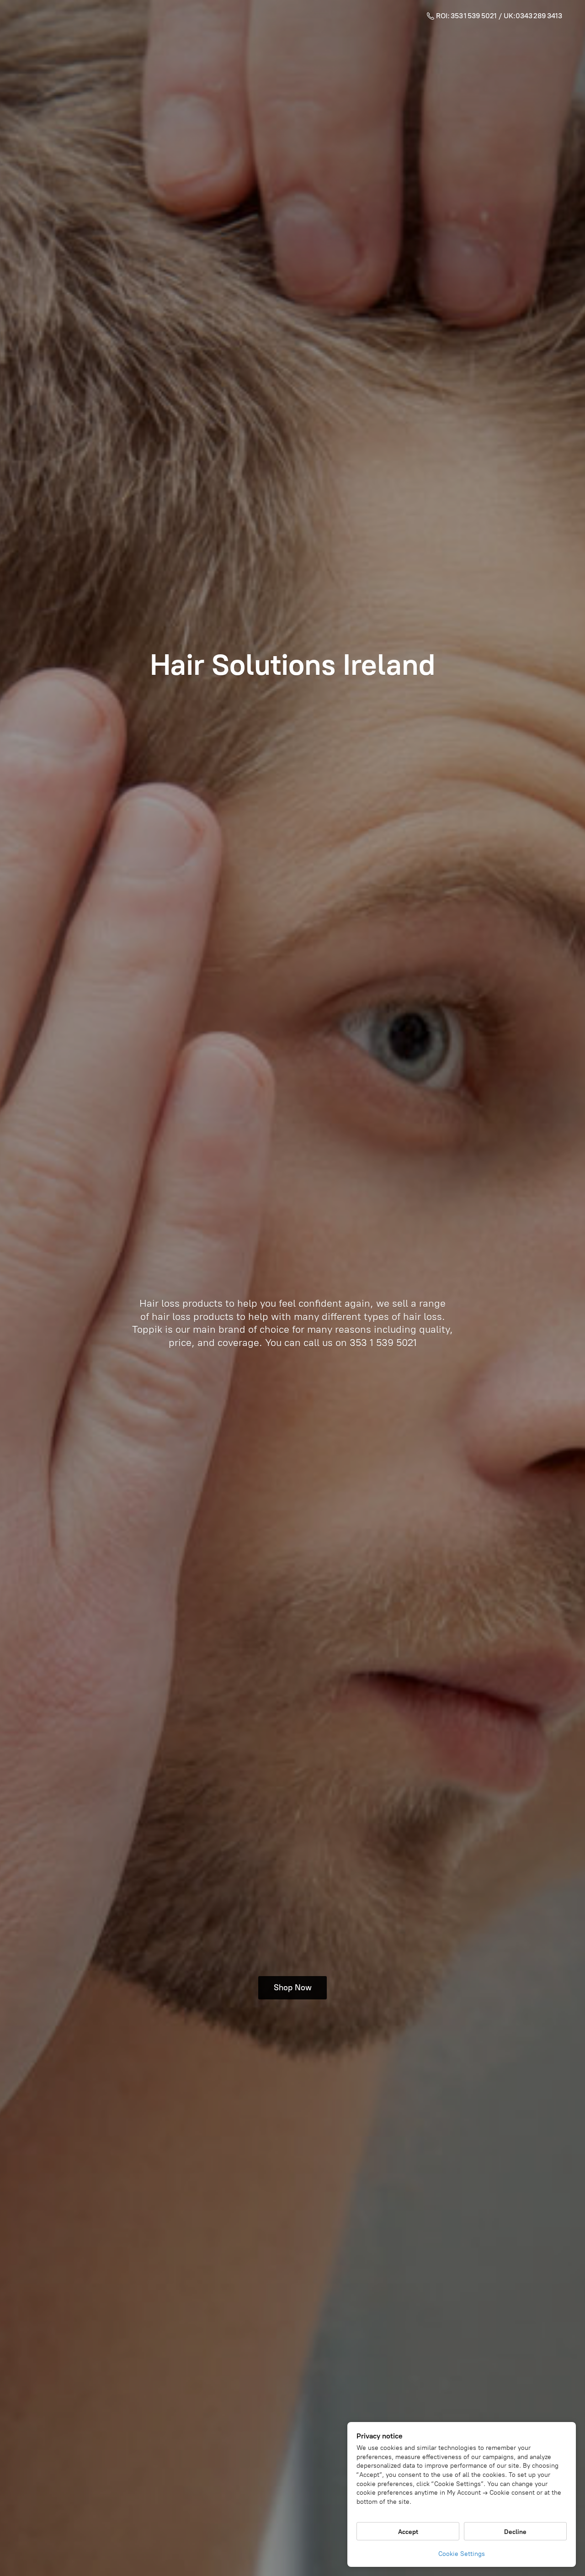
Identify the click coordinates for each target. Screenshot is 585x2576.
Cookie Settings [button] (462, 2554)
